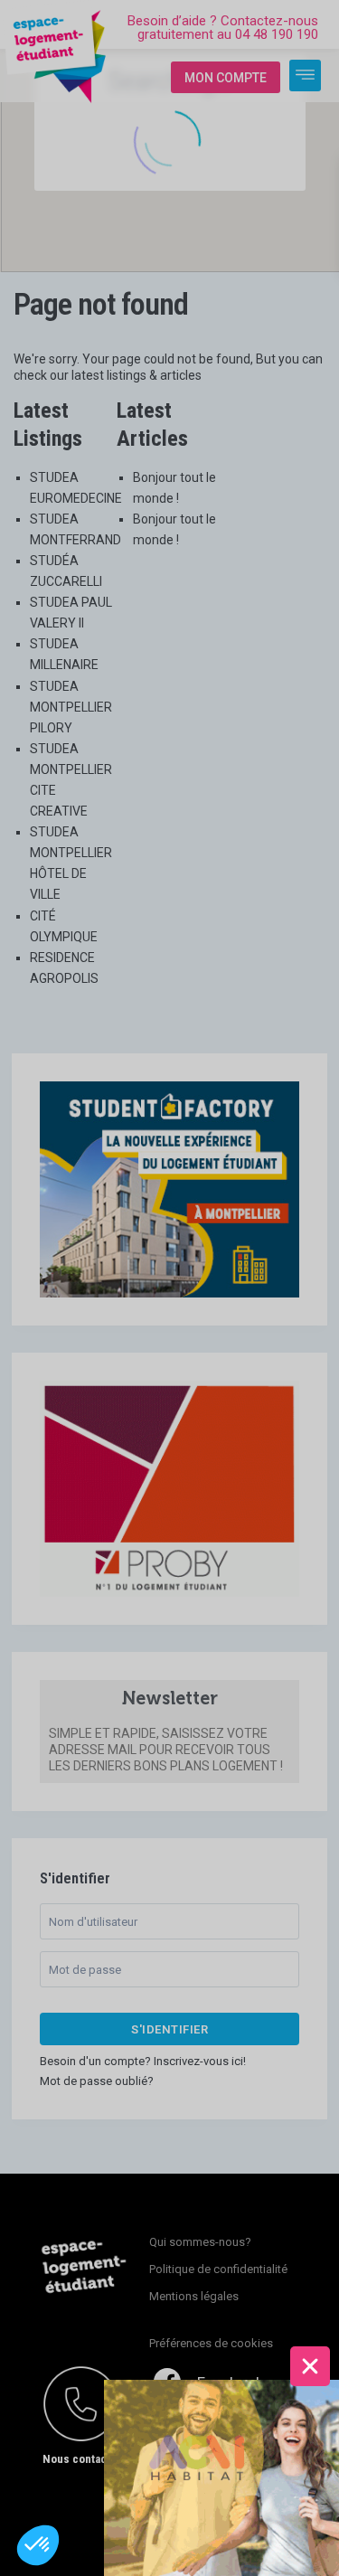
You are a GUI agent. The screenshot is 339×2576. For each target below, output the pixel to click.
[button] (38, 2545)
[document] (169, 1288)
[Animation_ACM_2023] (221, 2477)
